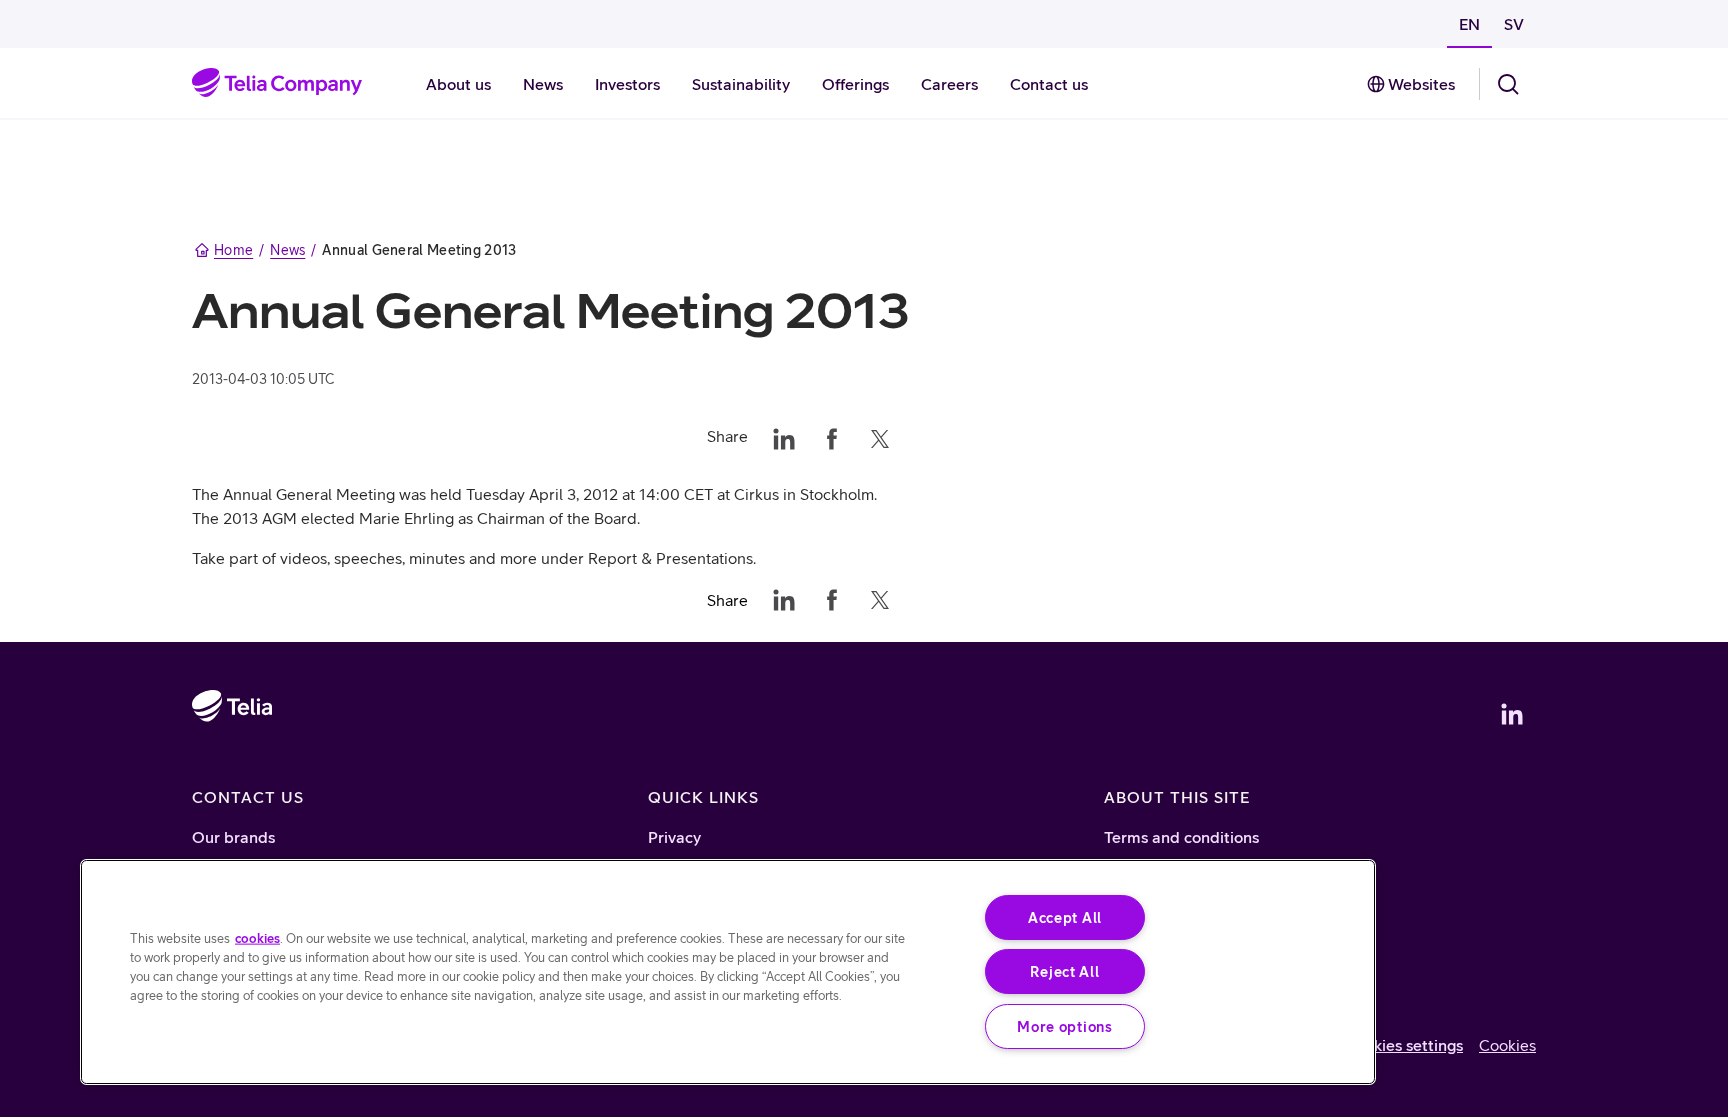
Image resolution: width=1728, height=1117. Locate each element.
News (287, 250)
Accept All (1065, 917)
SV (1514, 24)
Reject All (1064, 971)
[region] (728, 972)
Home (233, 250)
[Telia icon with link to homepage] (232, 764)
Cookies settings (1404, 1045)
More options (1065, 1026)
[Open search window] (1508, 84)
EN (1469, 24)
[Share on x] (880, 436)
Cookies (1507, 1045)
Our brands (233, 837)
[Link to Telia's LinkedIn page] (1512, 714)
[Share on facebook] (832, 436)
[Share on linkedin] (784, 436)
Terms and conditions (1181, 837)
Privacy (674, 837)
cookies (257, 937)
